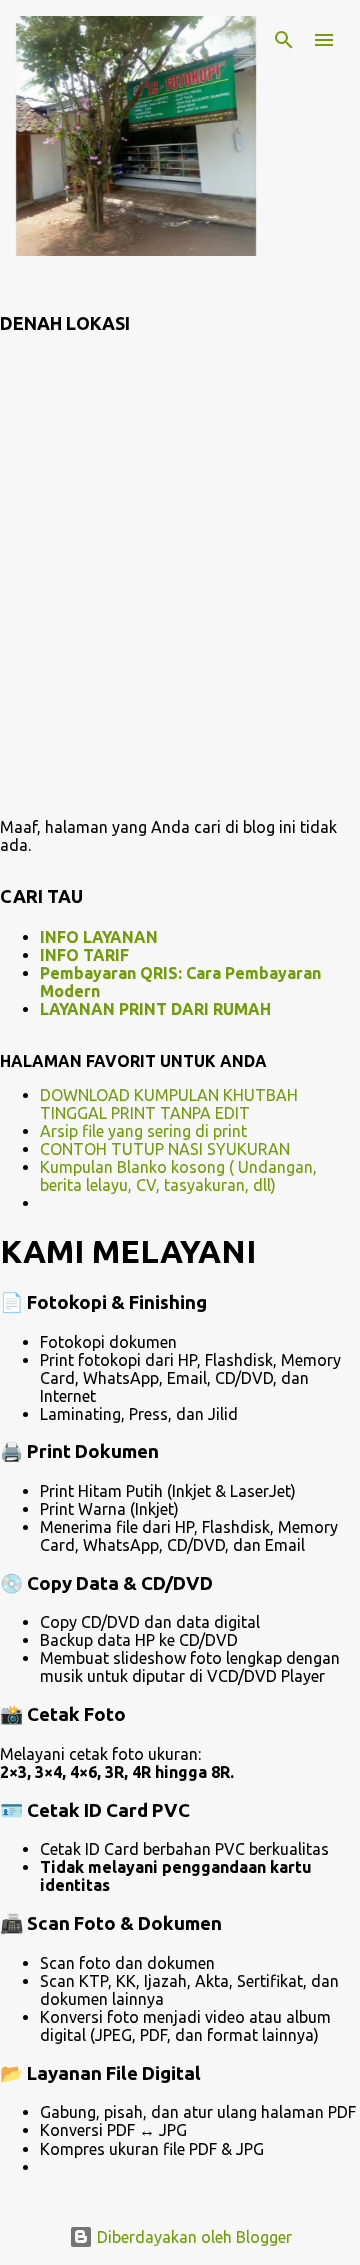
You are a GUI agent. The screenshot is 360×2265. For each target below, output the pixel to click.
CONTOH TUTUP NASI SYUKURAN (165, 1149)
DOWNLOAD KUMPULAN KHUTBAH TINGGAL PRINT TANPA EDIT (169, 1104)
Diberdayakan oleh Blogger (192, 2237)
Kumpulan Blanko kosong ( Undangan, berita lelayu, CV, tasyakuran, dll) (178, 1176)
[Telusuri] (284, 40)
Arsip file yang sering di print (143, 1131)
